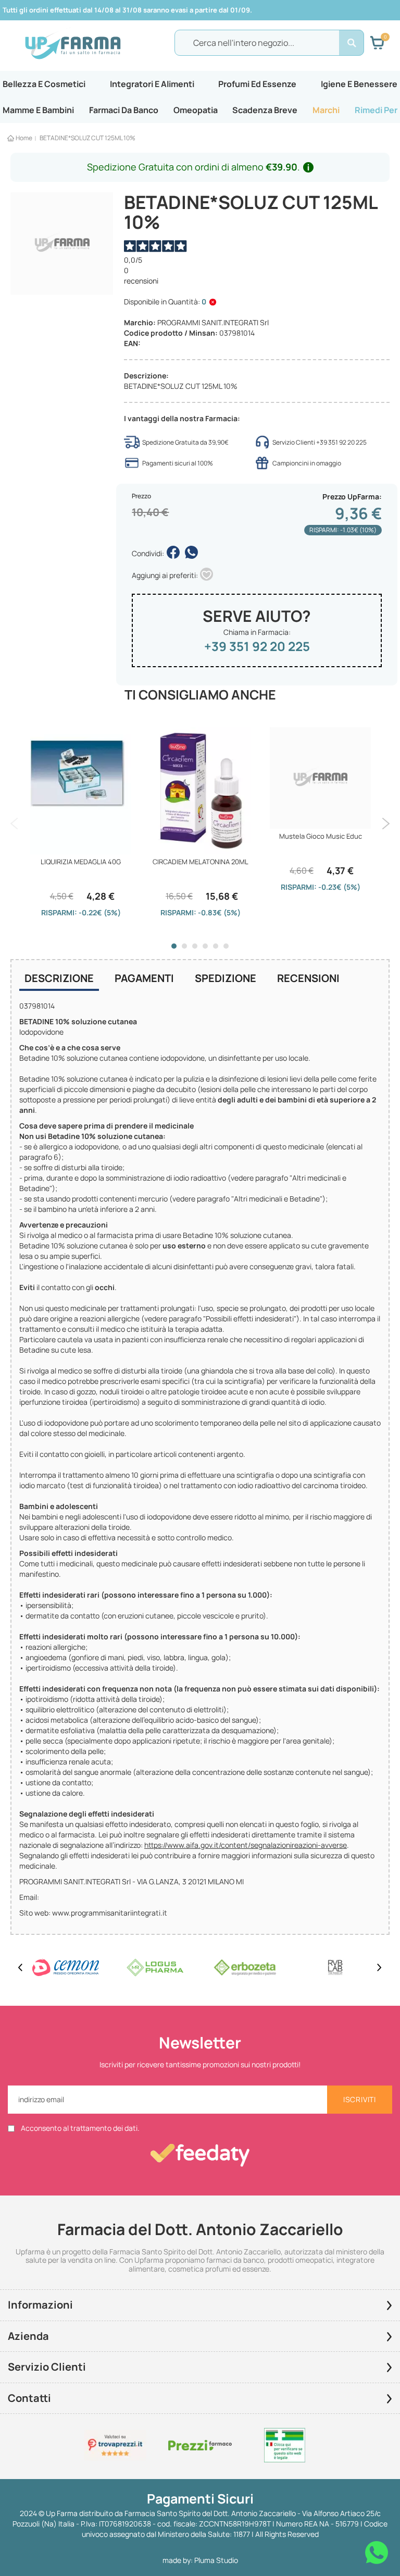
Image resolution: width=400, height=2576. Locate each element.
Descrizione (59, 978)
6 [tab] (226, 946)
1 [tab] (174, 946)
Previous (14, 824)
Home (24, 138)
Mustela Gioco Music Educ (321, 836)
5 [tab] (216, 946)
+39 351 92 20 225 (257, 646)
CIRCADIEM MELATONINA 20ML (201, 862)
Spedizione (226, 978)
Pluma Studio (216, 2560)
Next (386, 824)
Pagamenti (144, 978)
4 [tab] (205, 946)
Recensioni (308, 978)
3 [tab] (195, 946)
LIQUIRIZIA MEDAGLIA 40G (81, 862)
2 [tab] (184, 946)
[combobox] (269, 43)
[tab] (59, 979)
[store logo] (73, 43)
